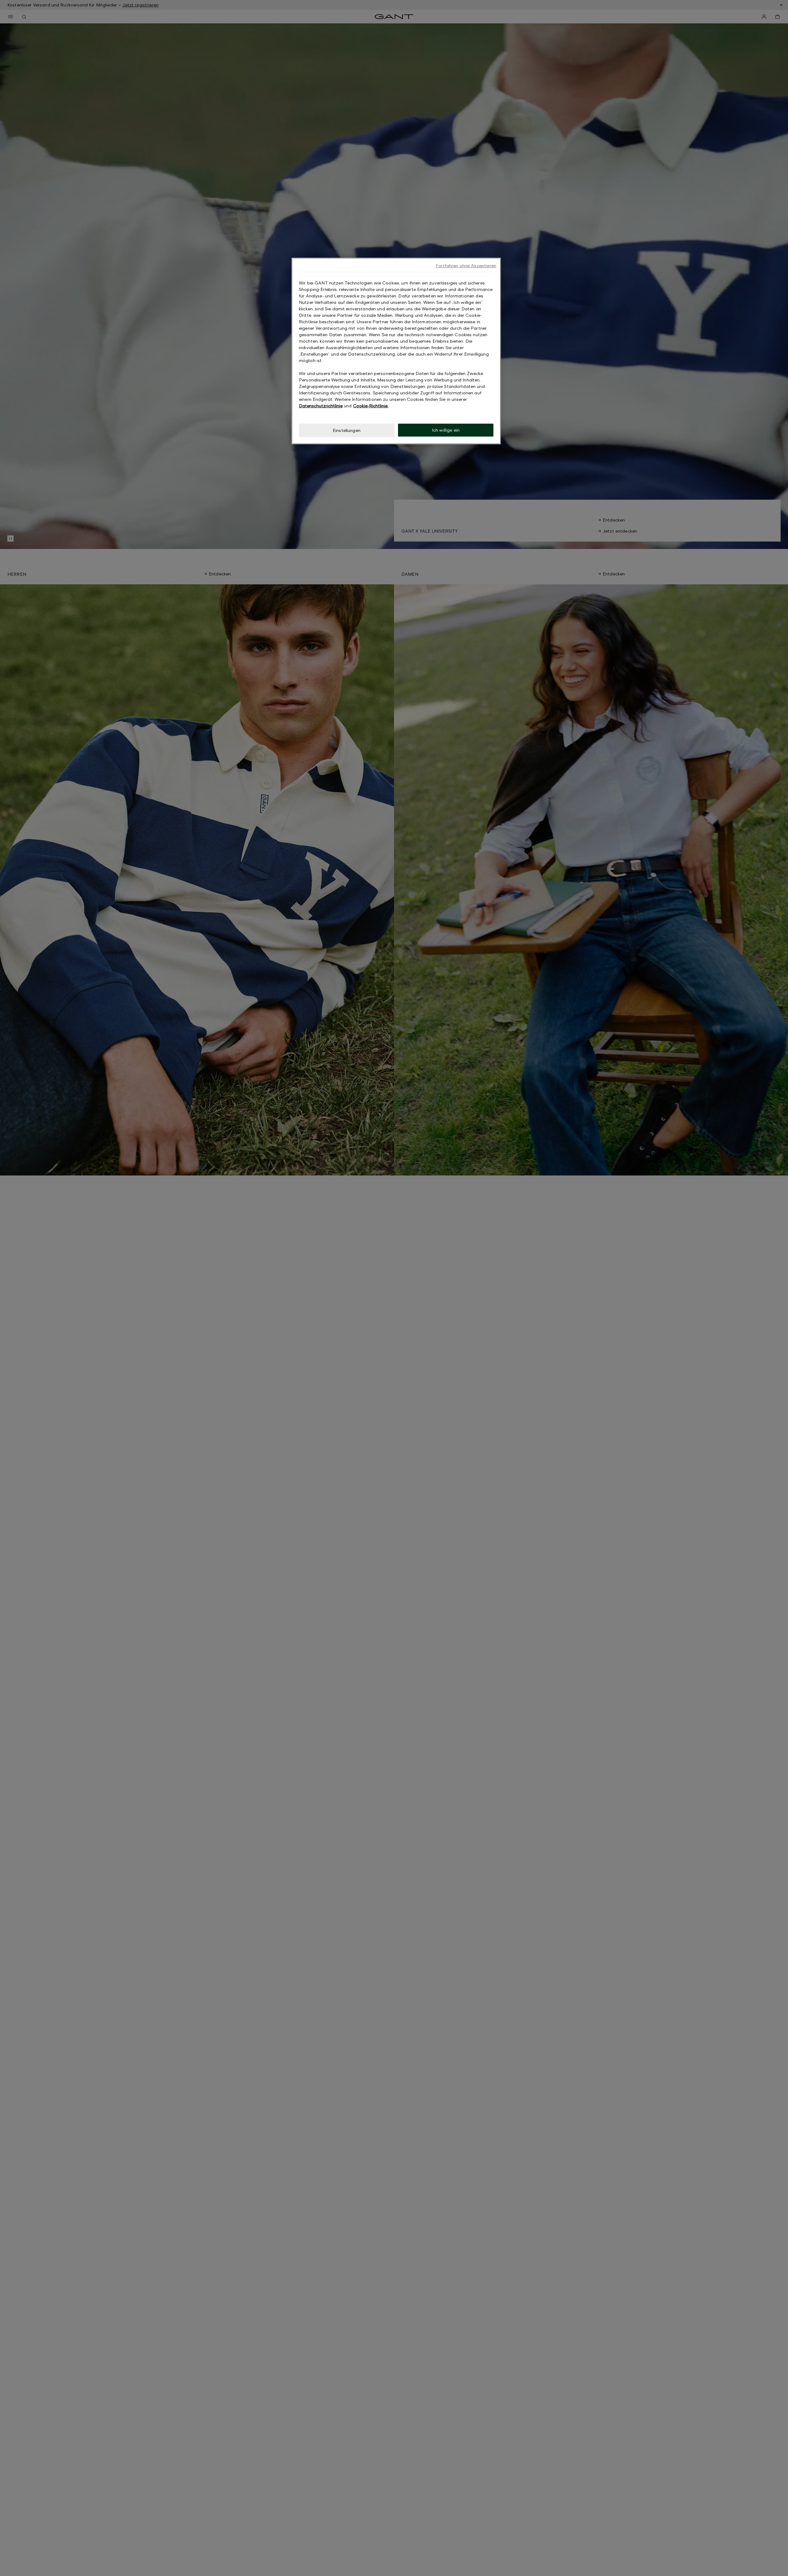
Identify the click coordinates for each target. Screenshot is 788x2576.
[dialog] (396, 351)
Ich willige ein (446, 430)
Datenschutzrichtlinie (321, 406)
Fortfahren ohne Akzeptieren (466, 266)
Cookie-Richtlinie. (371, 406)
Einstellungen (347, 430)
